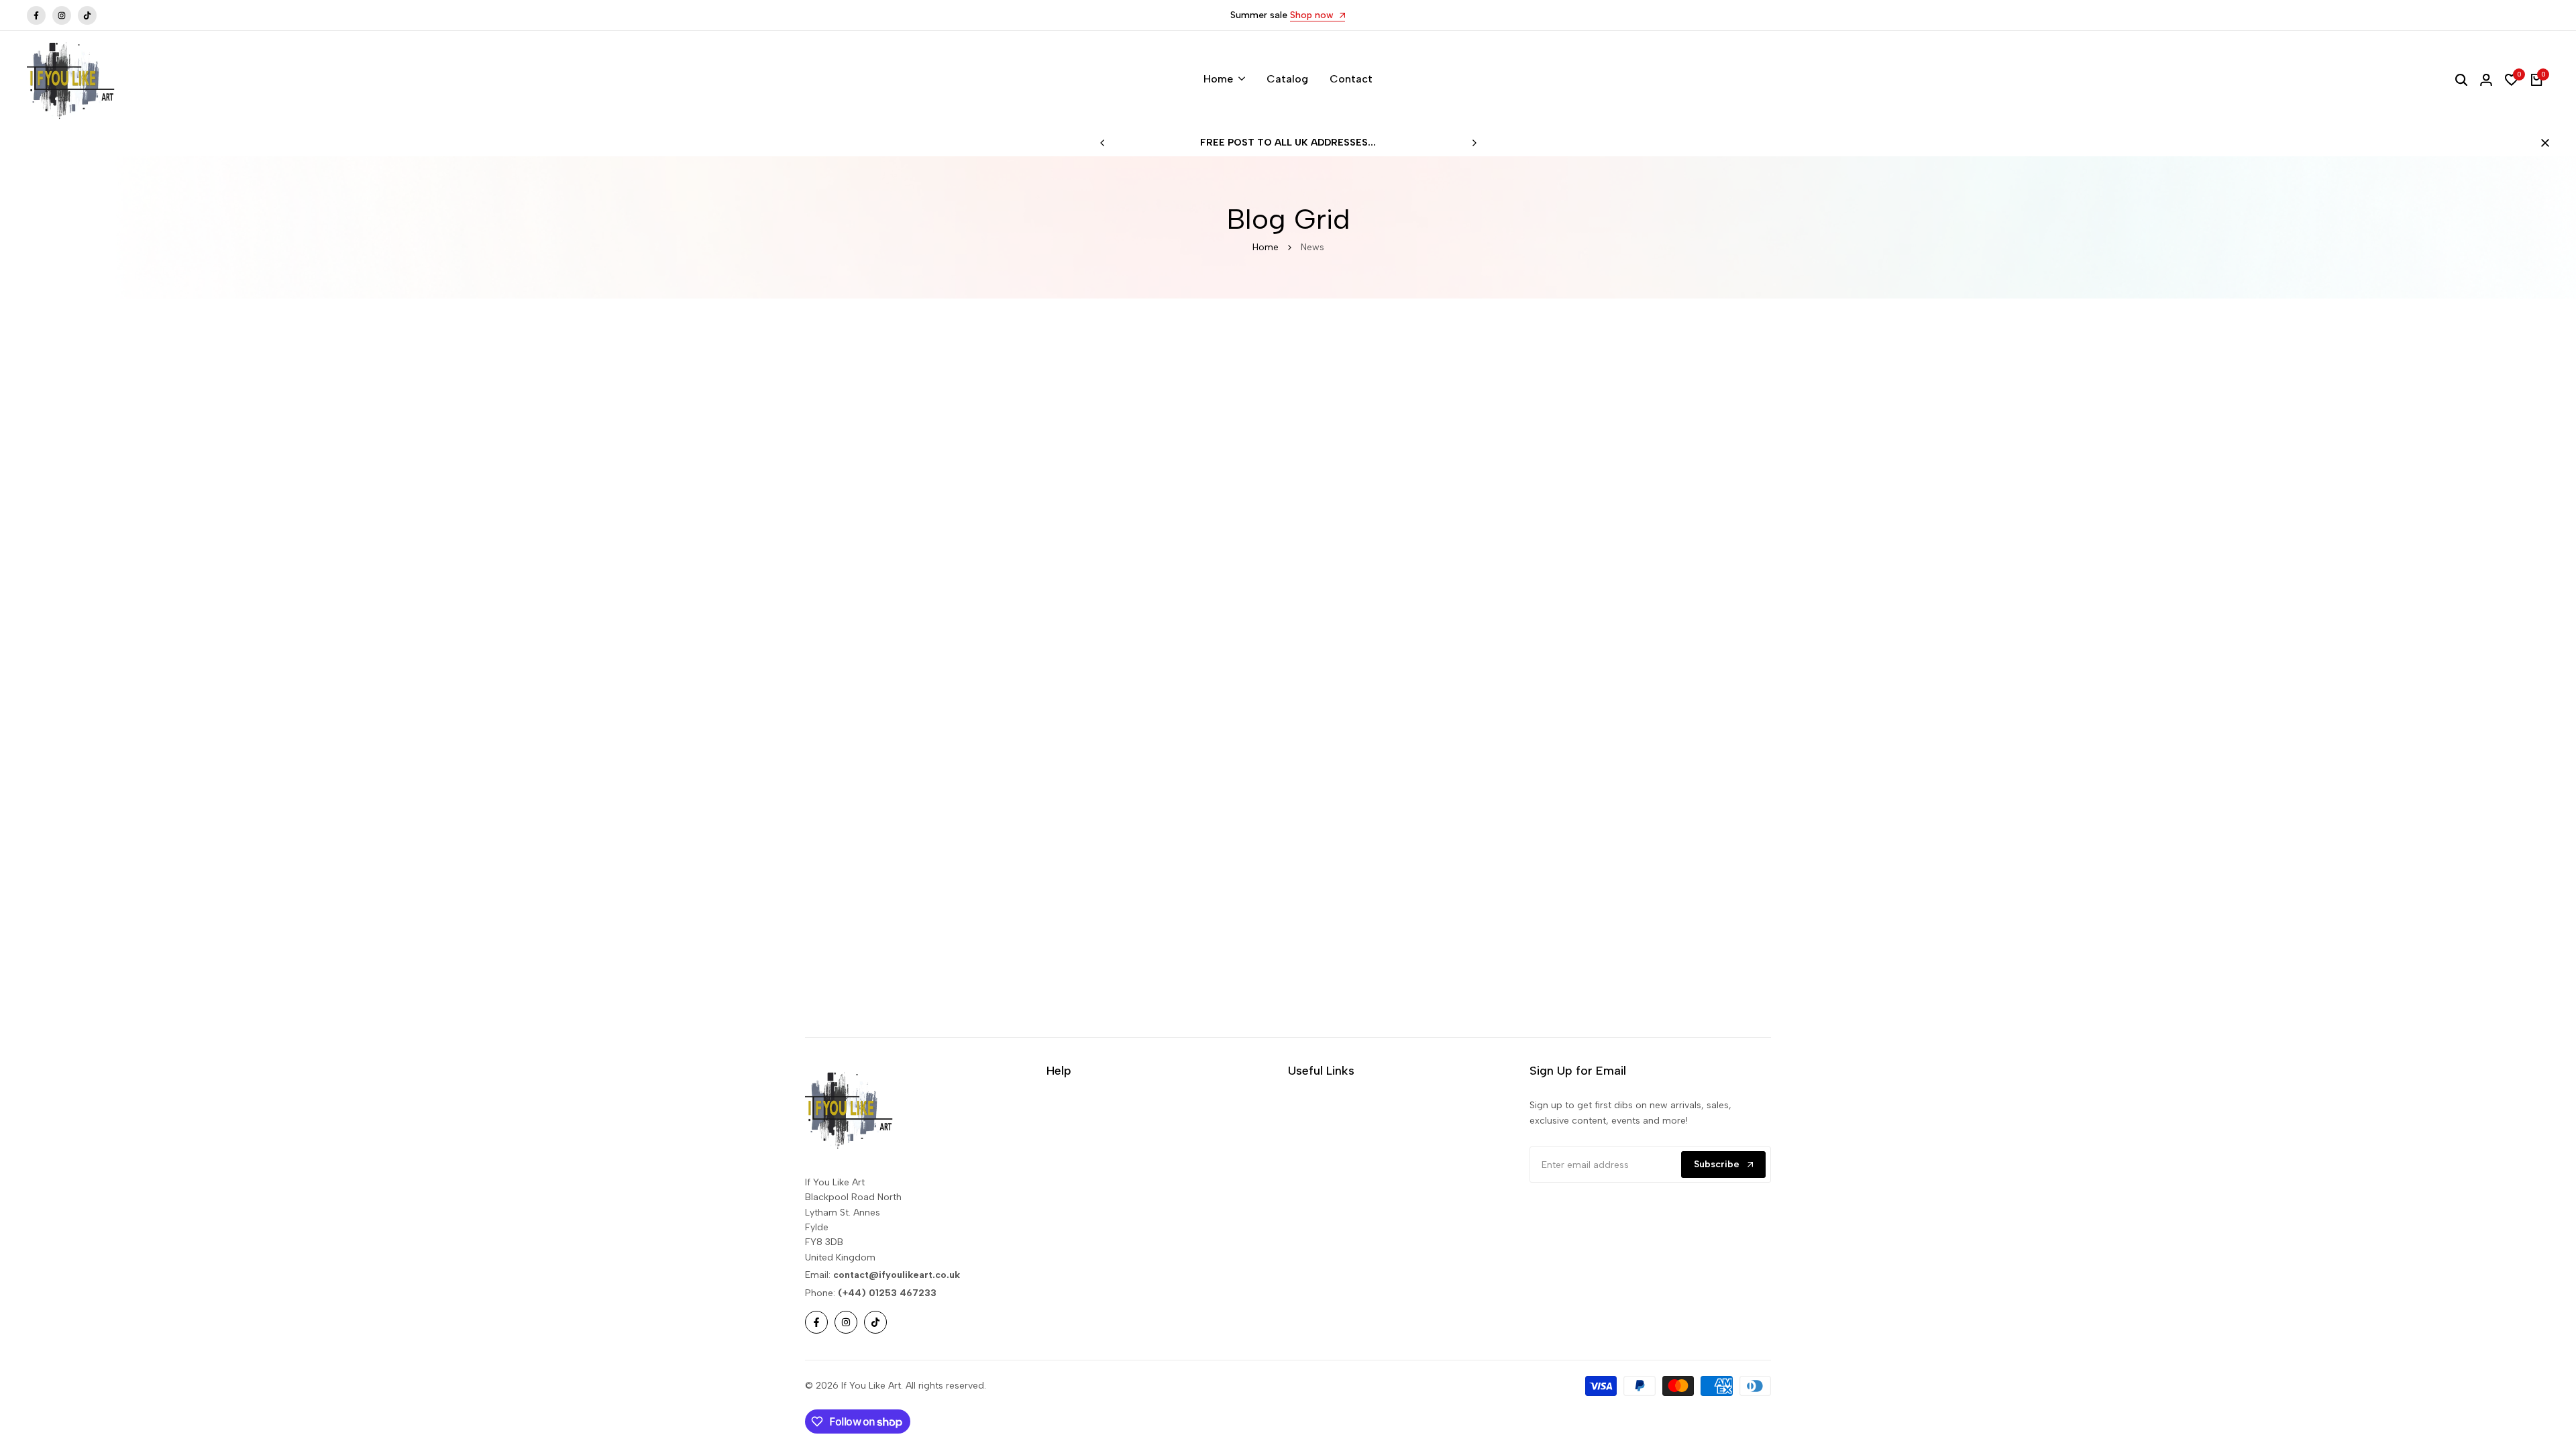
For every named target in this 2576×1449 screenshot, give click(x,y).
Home (1266, 247)
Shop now (1313, 16)
